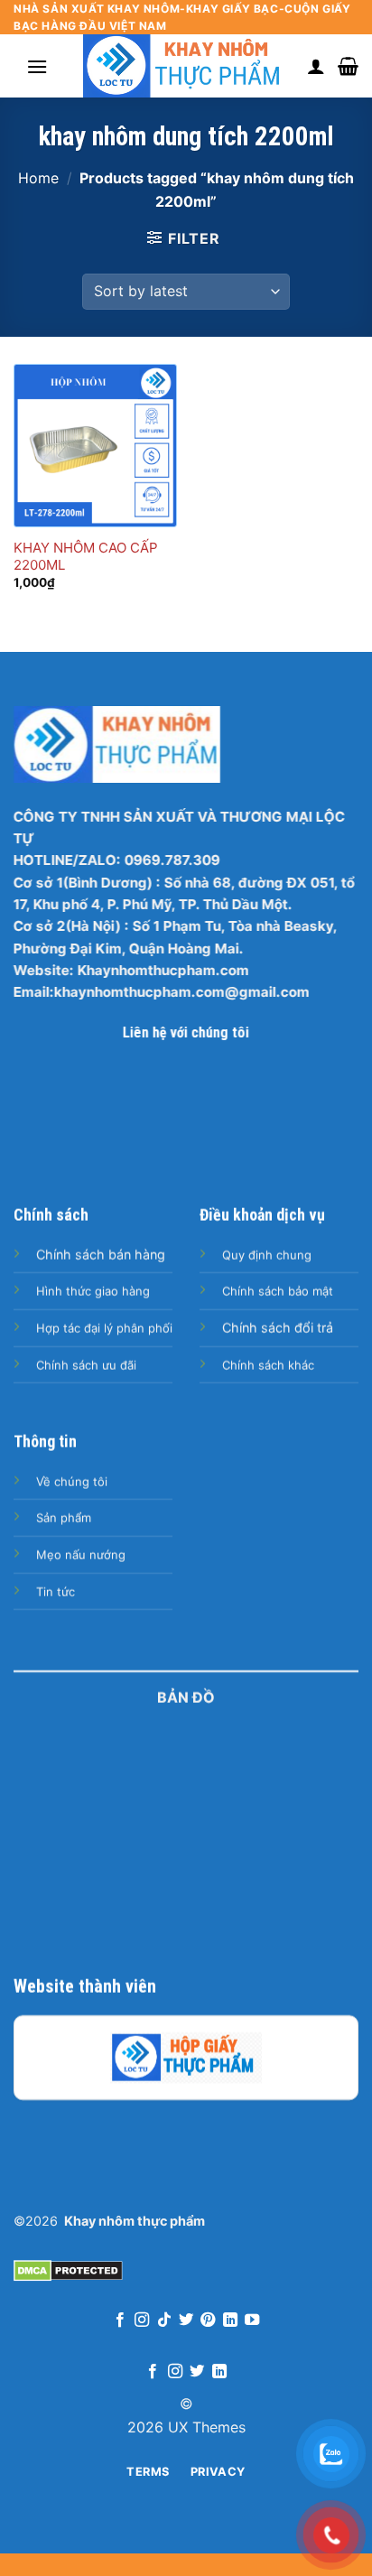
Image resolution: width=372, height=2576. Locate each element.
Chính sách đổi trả (278, 1328)
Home (38, 178)
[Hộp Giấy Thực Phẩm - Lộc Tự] (186, 2058)
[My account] (316, 66)
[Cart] (348, 66)
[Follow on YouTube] (252, 2320)
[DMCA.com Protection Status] (68, 2269)
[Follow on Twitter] (186, 2320)
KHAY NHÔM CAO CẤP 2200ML (86, 557)
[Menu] (37, 66)
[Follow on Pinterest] (208, 2320)
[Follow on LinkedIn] (230, 2320)
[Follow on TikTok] (163, 2320)
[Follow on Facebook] (119, 2320)
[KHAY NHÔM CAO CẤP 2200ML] (95, 446)
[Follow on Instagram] (142, 2320)
